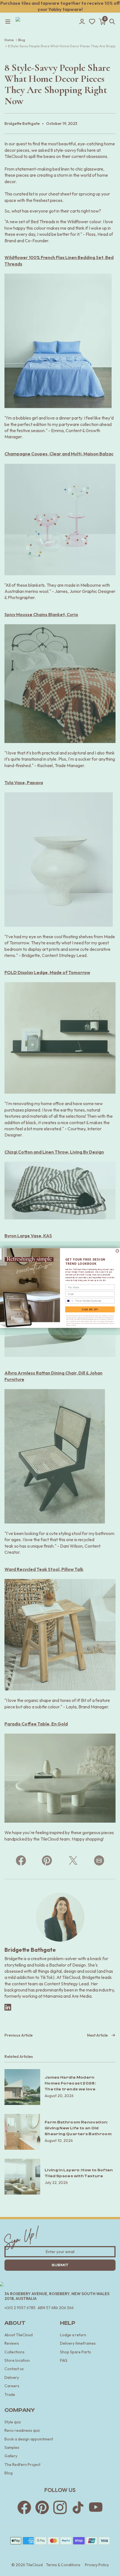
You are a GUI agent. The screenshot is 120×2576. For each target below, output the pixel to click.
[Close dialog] (117, 1251)
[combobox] (70, 1301)
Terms (74, 1326)
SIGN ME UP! (90, 1309)
